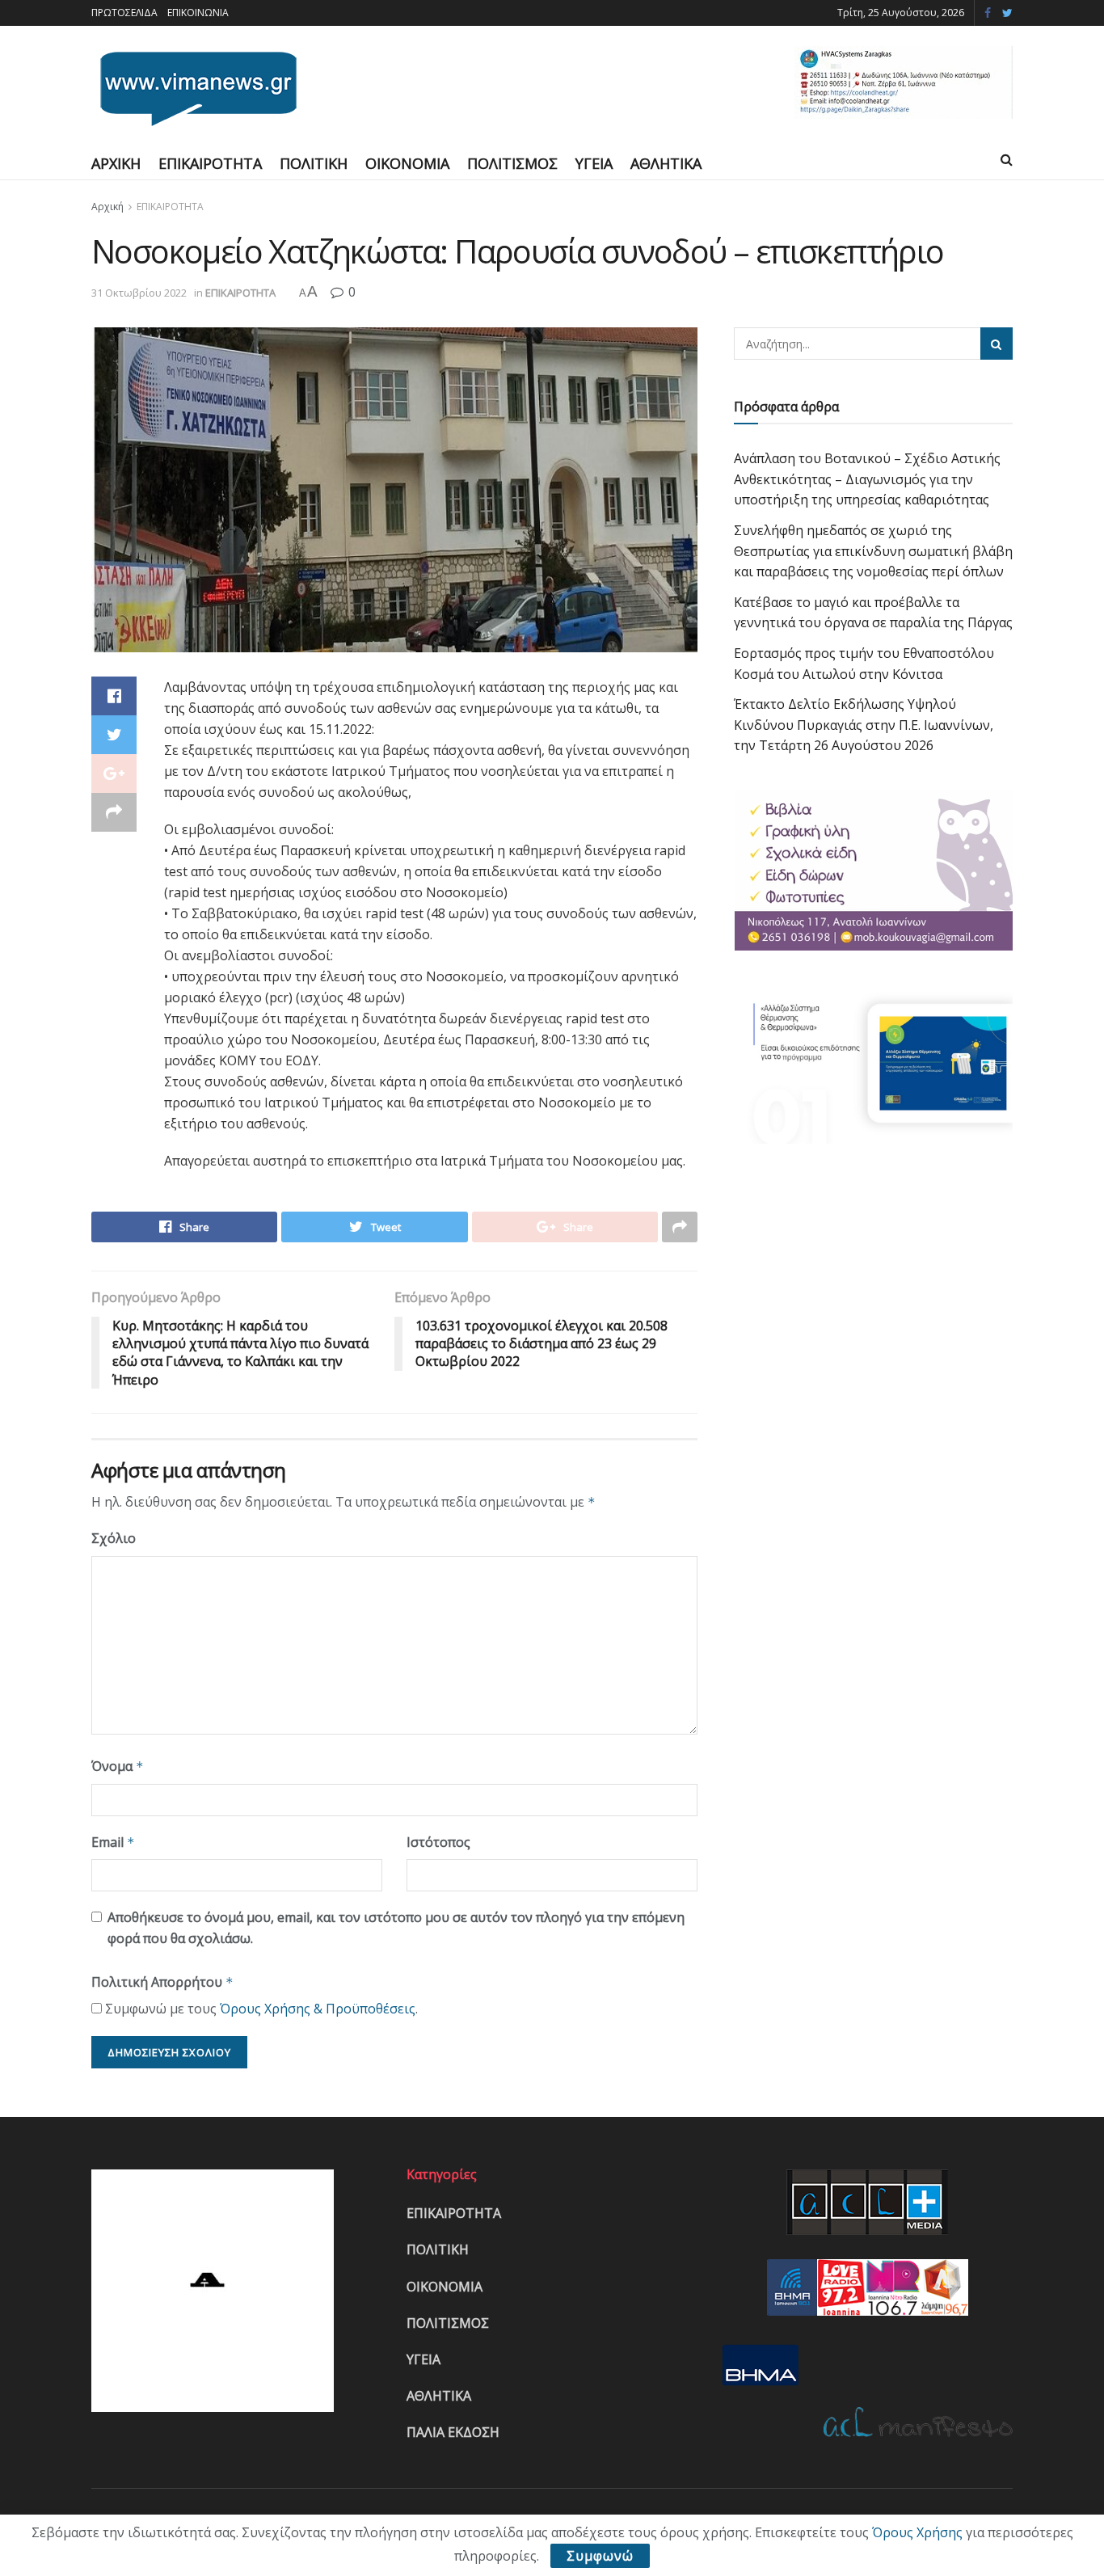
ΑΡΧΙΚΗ (116, 163)
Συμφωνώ (600, 2556)
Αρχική (107, 207)
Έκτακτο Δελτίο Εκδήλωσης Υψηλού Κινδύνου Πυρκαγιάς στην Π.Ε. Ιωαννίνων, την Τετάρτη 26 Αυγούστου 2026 (864, 725)
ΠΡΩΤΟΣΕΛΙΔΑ (124, 13)
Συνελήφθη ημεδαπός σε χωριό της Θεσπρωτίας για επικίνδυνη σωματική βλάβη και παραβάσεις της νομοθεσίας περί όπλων (873, 551)
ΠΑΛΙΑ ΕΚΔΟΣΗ (453, 2432)
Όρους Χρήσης (917, 2532)
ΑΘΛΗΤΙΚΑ (666, 163)
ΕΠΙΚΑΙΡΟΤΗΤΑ (210, 163)
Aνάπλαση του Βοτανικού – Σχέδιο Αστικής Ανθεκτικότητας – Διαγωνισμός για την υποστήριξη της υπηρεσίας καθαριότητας (867, 479)
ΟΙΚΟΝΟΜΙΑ (407, 163)
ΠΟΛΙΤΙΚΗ (314, 163)
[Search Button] (997, 344)
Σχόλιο (114, 1538)
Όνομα (118, 1766)
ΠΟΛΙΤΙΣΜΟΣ (512, 163)
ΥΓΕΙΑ (594, 163)
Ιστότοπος (438, 1842)
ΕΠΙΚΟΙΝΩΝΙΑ (198, 13)
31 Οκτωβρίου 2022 (139, 293)
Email (113, 1842)
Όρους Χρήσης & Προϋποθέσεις (318, 2009)
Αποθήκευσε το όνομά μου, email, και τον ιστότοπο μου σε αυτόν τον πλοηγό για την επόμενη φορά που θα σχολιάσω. (396, 1928)
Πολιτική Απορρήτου (162, 1982)
